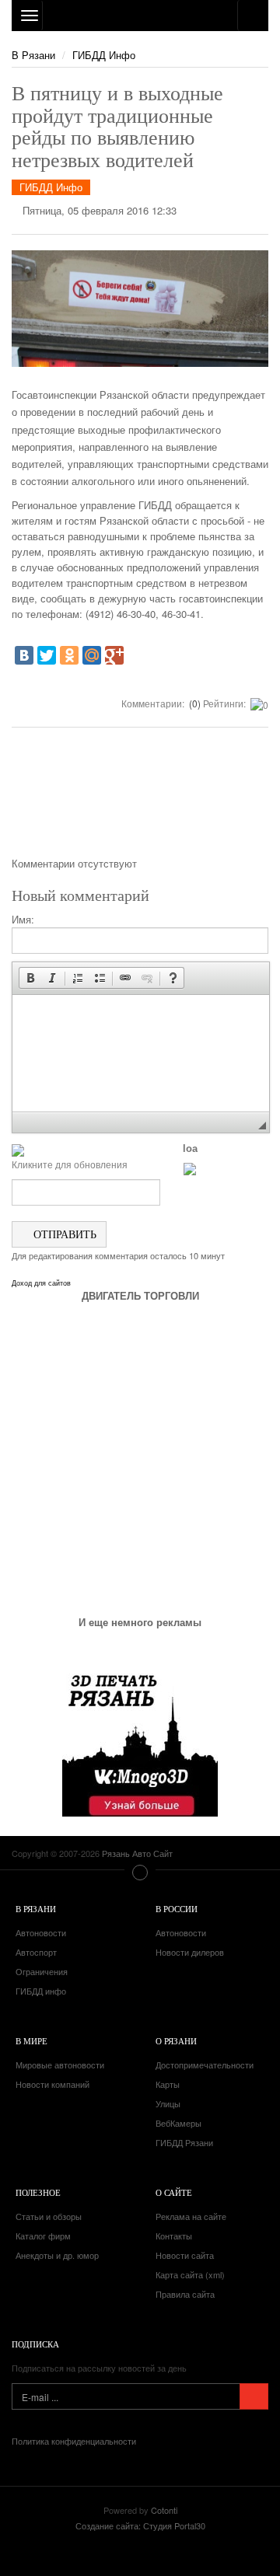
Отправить (63, 1234)
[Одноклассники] (69, 655)
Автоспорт (36, 1952)
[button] (30, 978)
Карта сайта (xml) (190, 2274)
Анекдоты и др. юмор (57, 2255)
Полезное (38, 2192)
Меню (140, 1873)
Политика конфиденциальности (74, 2441)
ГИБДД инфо (41, 1991)
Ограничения (42, 1971)
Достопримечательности (205, 2065)
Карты (168, 2084)
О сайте (174, 2192)
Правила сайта (185, 2294)
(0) (194, 703)
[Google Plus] (114, 655)
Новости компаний (52, 2084)
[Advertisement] (140, 798)
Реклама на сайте (191, 2216)
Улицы (168, 2103)
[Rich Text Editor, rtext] (141, 1053)
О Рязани (176, 2041)
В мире (31, 2041)
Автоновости (41, 1932)
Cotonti (164, 2510)
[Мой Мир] (92, 655)
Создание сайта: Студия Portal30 (140, 2525)
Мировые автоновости (60, 2065)
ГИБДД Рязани (184, 2142)
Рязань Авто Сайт (140, 16)
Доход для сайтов (41, 1283)
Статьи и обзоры (49, 2216)
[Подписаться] (254, 2396)
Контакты (174, 2236)
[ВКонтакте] (24, 655)
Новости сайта (185, 2255)
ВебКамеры (178, 2123)
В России (177, 1909)
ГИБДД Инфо (104, 55)
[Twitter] (47, 655)
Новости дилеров (190, 1952)
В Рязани (33, 55)
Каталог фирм (43, 2236)
